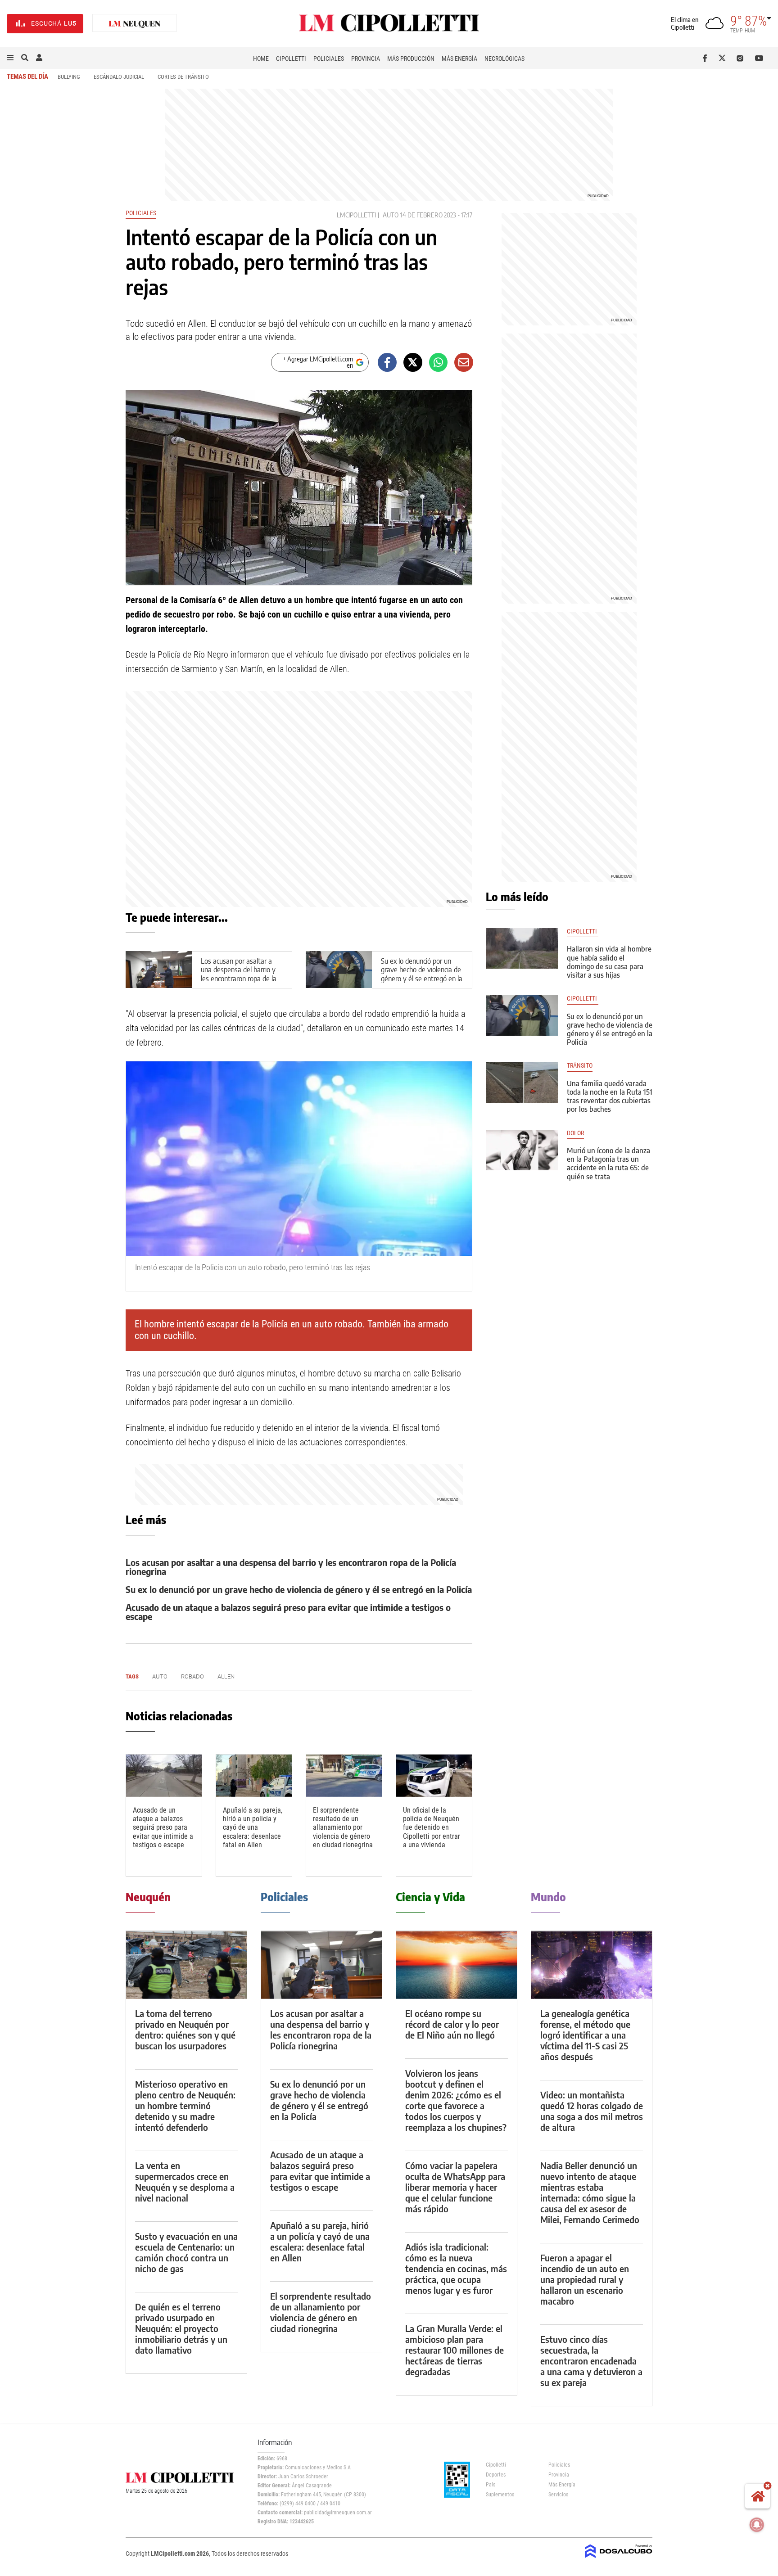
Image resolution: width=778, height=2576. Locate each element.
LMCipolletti (356, 215)
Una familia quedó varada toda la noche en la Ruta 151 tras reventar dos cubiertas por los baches (610, 1096)
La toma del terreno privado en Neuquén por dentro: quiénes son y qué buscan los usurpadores (185, 2029)
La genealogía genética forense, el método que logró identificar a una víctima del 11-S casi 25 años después (585, 2035)
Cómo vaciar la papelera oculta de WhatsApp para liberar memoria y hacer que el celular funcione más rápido (455, 2187)
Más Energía (459, 59)
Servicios (558, 2495)
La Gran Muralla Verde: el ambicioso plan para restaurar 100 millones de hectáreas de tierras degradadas (455, 2350)
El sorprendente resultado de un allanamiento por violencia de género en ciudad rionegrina (343, 1827)
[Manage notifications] (757, 2525)
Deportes (496, 2475)
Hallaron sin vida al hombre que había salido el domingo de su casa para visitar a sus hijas (609, 962)
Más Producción (411, 59)
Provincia (366, 59)
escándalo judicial (119, 77)
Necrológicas (504, 59)
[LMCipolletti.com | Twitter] (724, 58)
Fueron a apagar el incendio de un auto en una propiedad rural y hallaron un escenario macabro (585, 2279)
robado (192, 1676)
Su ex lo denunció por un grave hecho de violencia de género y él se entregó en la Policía (422, 974)
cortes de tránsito (183, 77)
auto (391, 215)
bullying (69, 77)
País (491, 2485)
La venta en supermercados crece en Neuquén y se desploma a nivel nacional (185, 2181)
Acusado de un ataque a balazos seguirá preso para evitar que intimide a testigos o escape (288, 1612)
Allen (226, 1676)
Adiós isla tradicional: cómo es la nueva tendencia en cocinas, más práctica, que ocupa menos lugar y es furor (456, 2268)
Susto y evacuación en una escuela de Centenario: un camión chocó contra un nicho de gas (186, 2252)
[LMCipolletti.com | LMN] (135, 24)
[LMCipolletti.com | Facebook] (707, 58)
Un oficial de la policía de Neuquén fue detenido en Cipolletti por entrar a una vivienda (432, 1827)
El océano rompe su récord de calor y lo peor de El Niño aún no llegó (452, 2024)
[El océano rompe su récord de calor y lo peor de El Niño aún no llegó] (457, 1965)
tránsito (580, 1066)
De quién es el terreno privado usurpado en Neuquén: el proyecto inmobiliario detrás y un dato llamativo (181, 2328)
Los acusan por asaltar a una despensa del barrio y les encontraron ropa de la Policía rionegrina (239, 974)
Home (261, 59)
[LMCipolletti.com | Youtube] (759, 58)
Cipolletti (291, 59)
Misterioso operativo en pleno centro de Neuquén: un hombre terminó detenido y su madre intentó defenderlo (185, 2105)
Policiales (329, 59)
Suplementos (500, 2495)
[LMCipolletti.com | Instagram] (742, 58)
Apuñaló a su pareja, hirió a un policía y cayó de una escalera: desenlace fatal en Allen (253, 1827)
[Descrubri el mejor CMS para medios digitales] (619, 2559)
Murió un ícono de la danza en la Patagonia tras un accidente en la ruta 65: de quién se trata (608, 1164)
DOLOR (575, 1133)
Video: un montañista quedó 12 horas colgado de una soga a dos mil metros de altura (592, 2111)
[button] (10, 58)
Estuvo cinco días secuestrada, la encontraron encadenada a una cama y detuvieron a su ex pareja (591, 2361)
